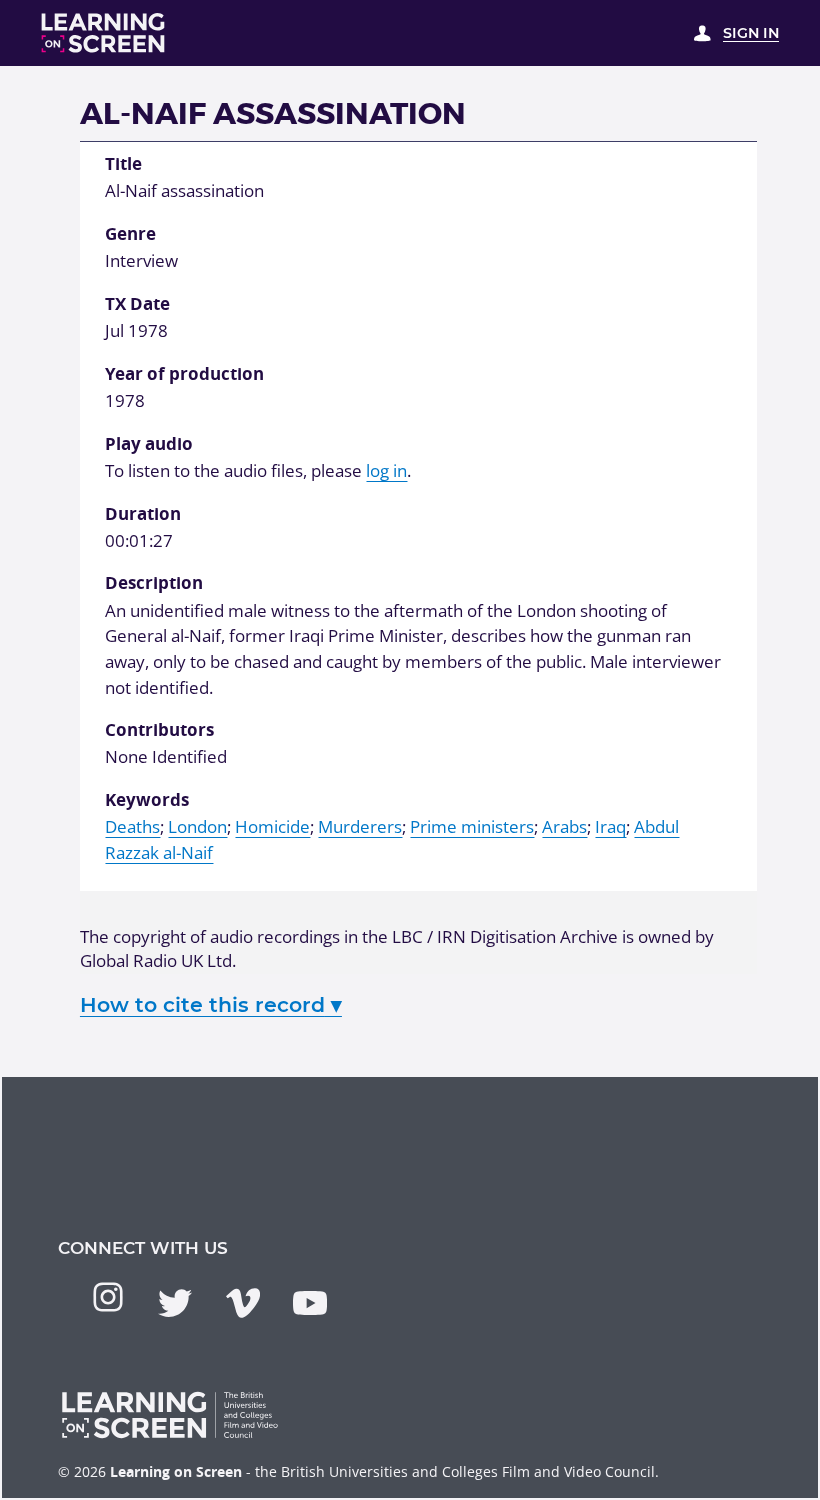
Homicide (272, 826)
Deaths (132, 826)
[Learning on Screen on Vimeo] (243, 1303)
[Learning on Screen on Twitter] (175, 1303)
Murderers (360, 826)
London (197, 826)
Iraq (610, 826)
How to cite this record (211, 1004)
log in (386, 470)
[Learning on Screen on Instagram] (108, 1297)
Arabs (564, 826)
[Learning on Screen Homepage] (103, 33)
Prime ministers (472, 826)
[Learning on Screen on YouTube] (310, 1303)
